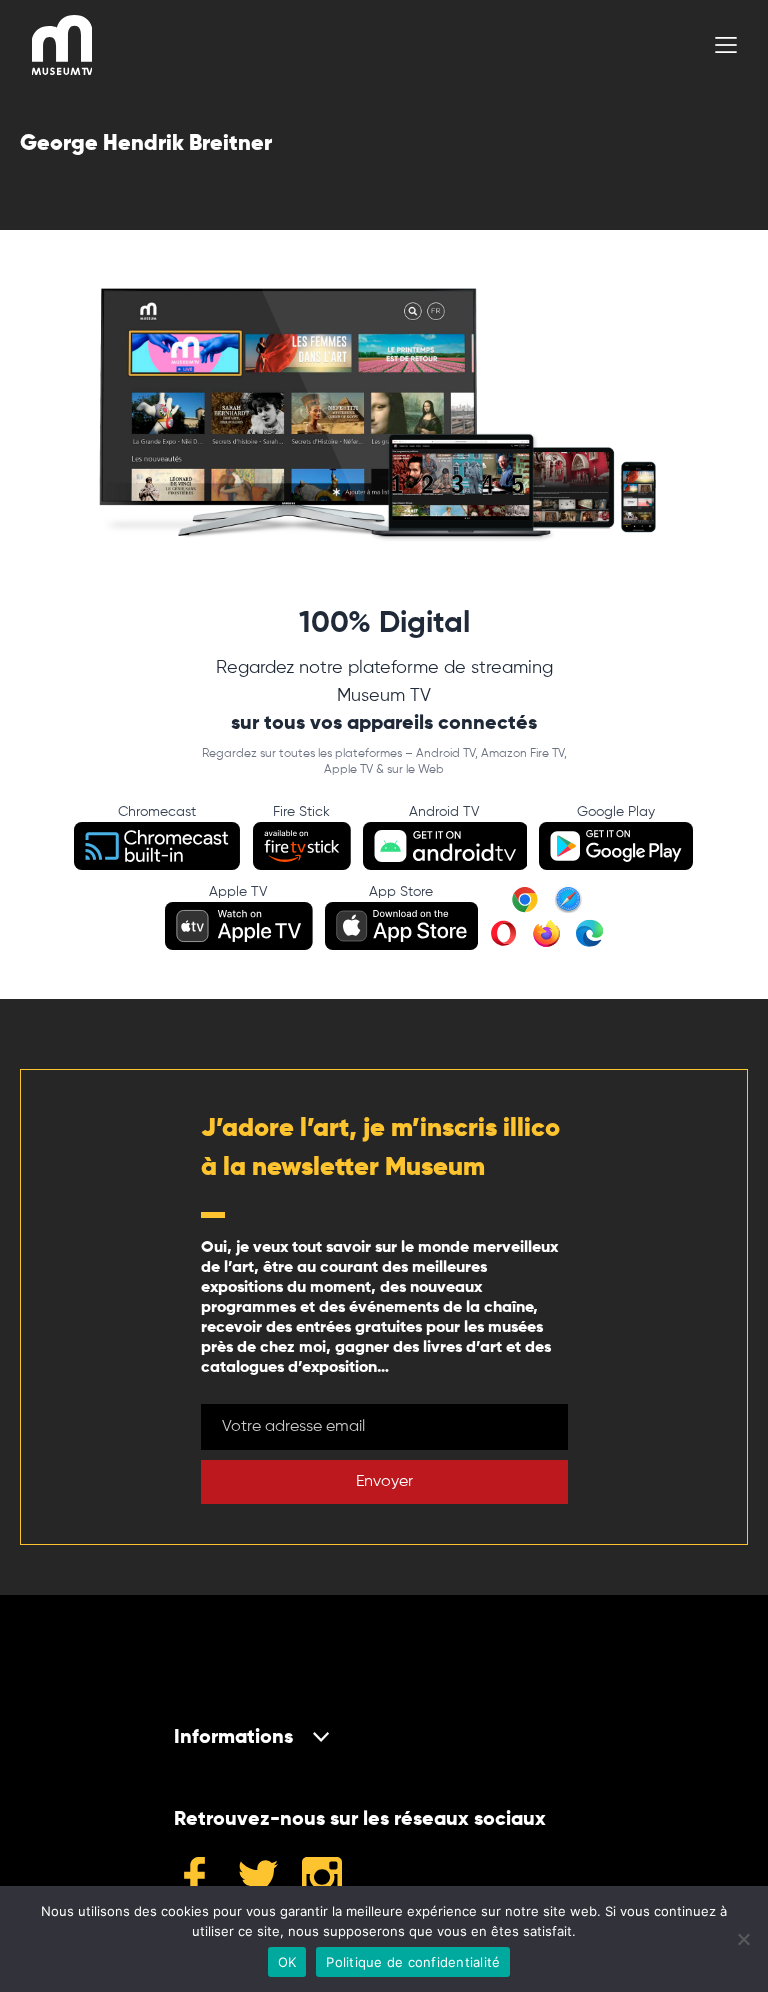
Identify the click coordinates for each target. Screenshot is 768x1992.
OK (287, 1962)
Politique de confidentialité (413, 1962)
